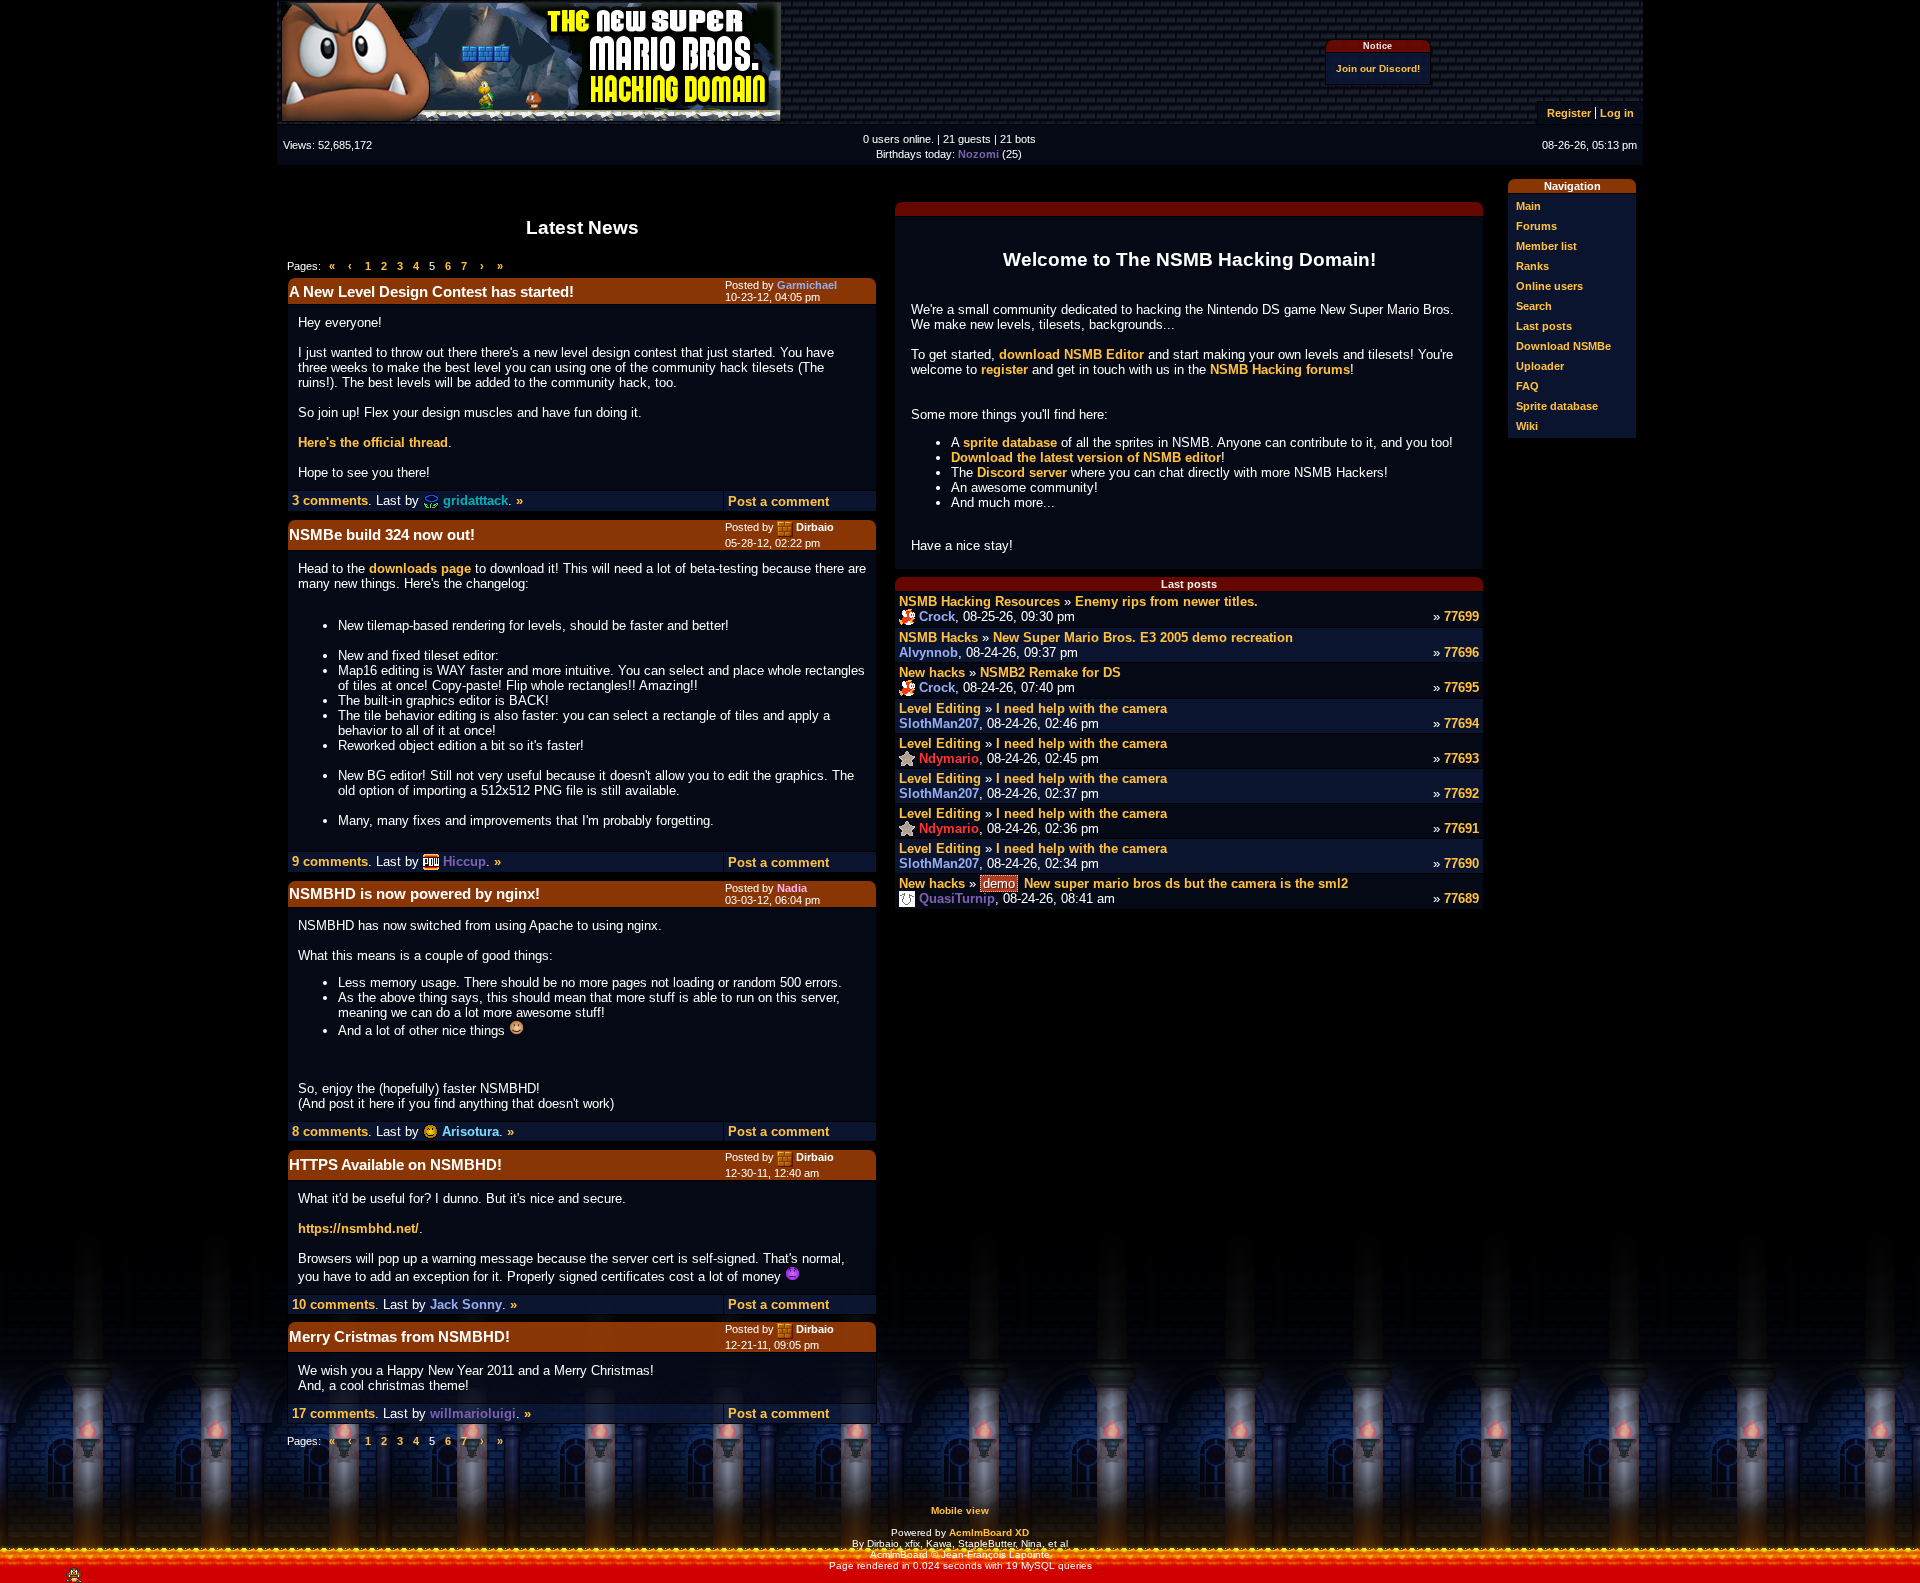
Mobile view (960, 1510)
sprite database (1010, 442)
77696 (1461, 652)
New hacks (932, 672)
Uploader (1540, 366)
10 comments (333, 1304)
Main (1528, 206)
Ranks (1532, 266)
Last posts (1544, 326)
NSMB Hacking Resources (979, 601)
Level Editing (940, 708)
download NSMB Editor (1071, 354)
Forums (1536, 226)
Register (1569, 113)
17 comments (333, 1413)
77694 (1461, 723)
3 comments (330, 500)
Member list (1546, 246)
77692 (1461, 793)
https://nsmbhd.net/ (358, 1228)
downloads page (420, 568)
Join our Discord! (1378, 68)
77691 (1461, 828)
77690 (1461, 863)
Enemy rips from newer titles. (1166, 601)
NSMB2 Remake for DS (1050, 672)
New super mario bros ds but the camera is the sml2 (1186, 883)
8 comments (330, 1131)
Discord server (1022, 472)
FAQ (1527, 386)
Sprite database (1557, 406)
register (1004, 369)
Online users (1549, 286)
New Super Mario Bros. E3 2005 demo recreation (1143, 637)
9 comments (330, 861)
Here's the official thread (373, 442)
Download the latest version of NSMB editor (1086, 457)
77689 (1461, 898)
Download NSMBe (1563, 346)
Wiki (1527, 426)
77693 (1461, 758)
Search (1534, 306)
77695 (1461, 687)
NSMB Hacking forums (1280, 369)
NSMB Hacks (938, 637)
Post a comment (778, 501)
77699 (1461, 616)
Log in (1617, 113)
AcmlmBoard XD (989, 1532)
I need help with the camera (1081, 708)
